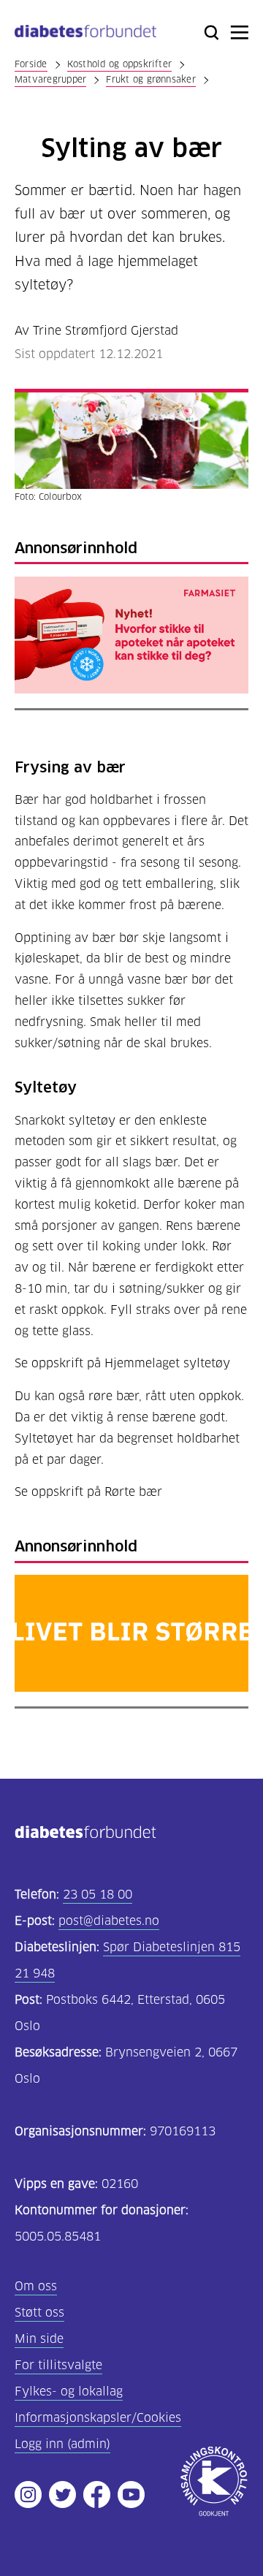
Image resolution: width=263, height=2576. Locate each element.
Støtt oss (39, 2313)
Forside (31, 64)
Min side (39, 2339)
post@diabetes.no (109, 1921)
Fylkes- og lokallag (69, 2391)
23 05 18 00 (98, 1895)
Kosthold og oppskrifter (120, 64)
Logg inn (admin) (62, 2444)
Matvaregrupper (50, 79)
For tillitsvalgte (58, 2365)
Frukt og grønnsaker (151, 79)
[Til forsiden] (85, 34)
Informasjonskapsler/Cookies (98, 2418)
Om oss (36, 2286)
